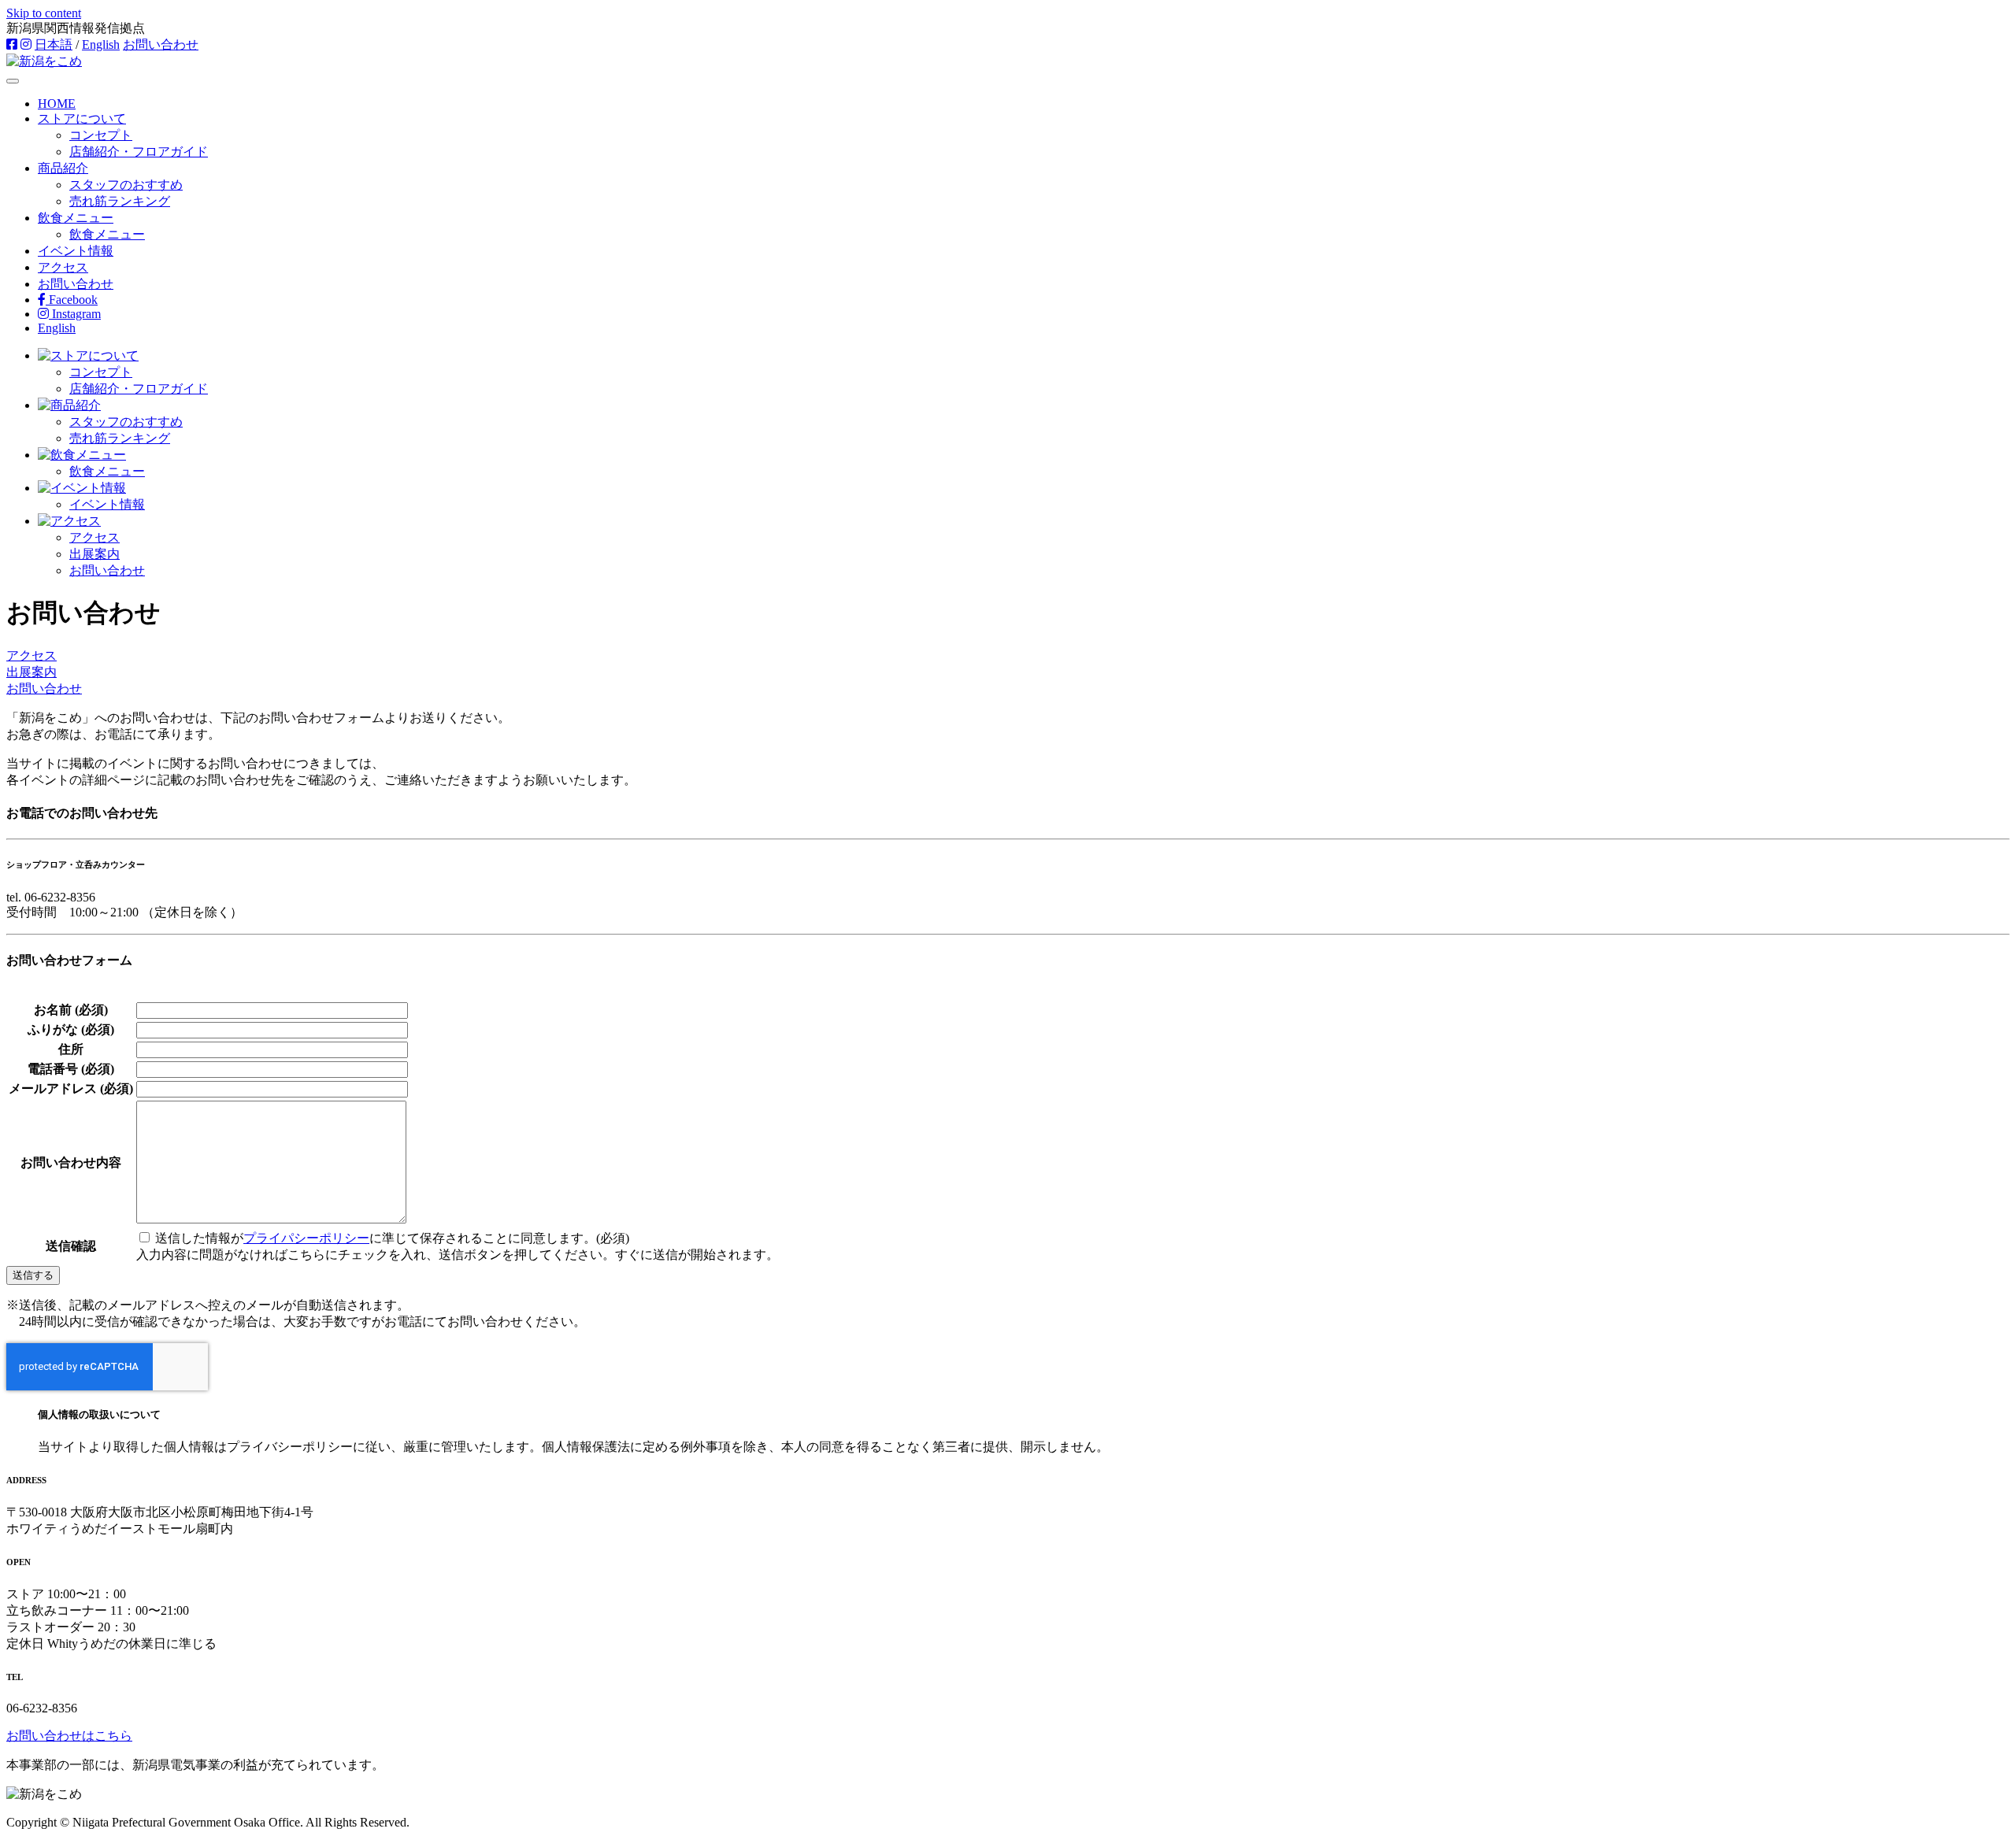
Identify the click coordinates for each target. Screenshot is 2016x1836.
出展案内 (94, 554)
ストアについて (82, 118)
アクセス (63, 267)
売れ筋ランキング (120, 201)
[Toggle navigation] (13, 81)
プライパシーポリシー (306, 1238)
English (101, 44)
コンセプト (101, 135)
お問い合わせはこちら (69, 1736)
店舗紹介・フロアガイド (139, 152)
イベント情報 (76, 251)
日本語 (54, 44)
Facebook (72, 300)
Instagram (75, 314)
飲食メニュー (76, 218)
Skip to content (44, 13)
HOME (57, 104)
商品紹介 (63, 168)
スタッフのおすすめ (126, 185)
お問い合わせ (161, 44)
